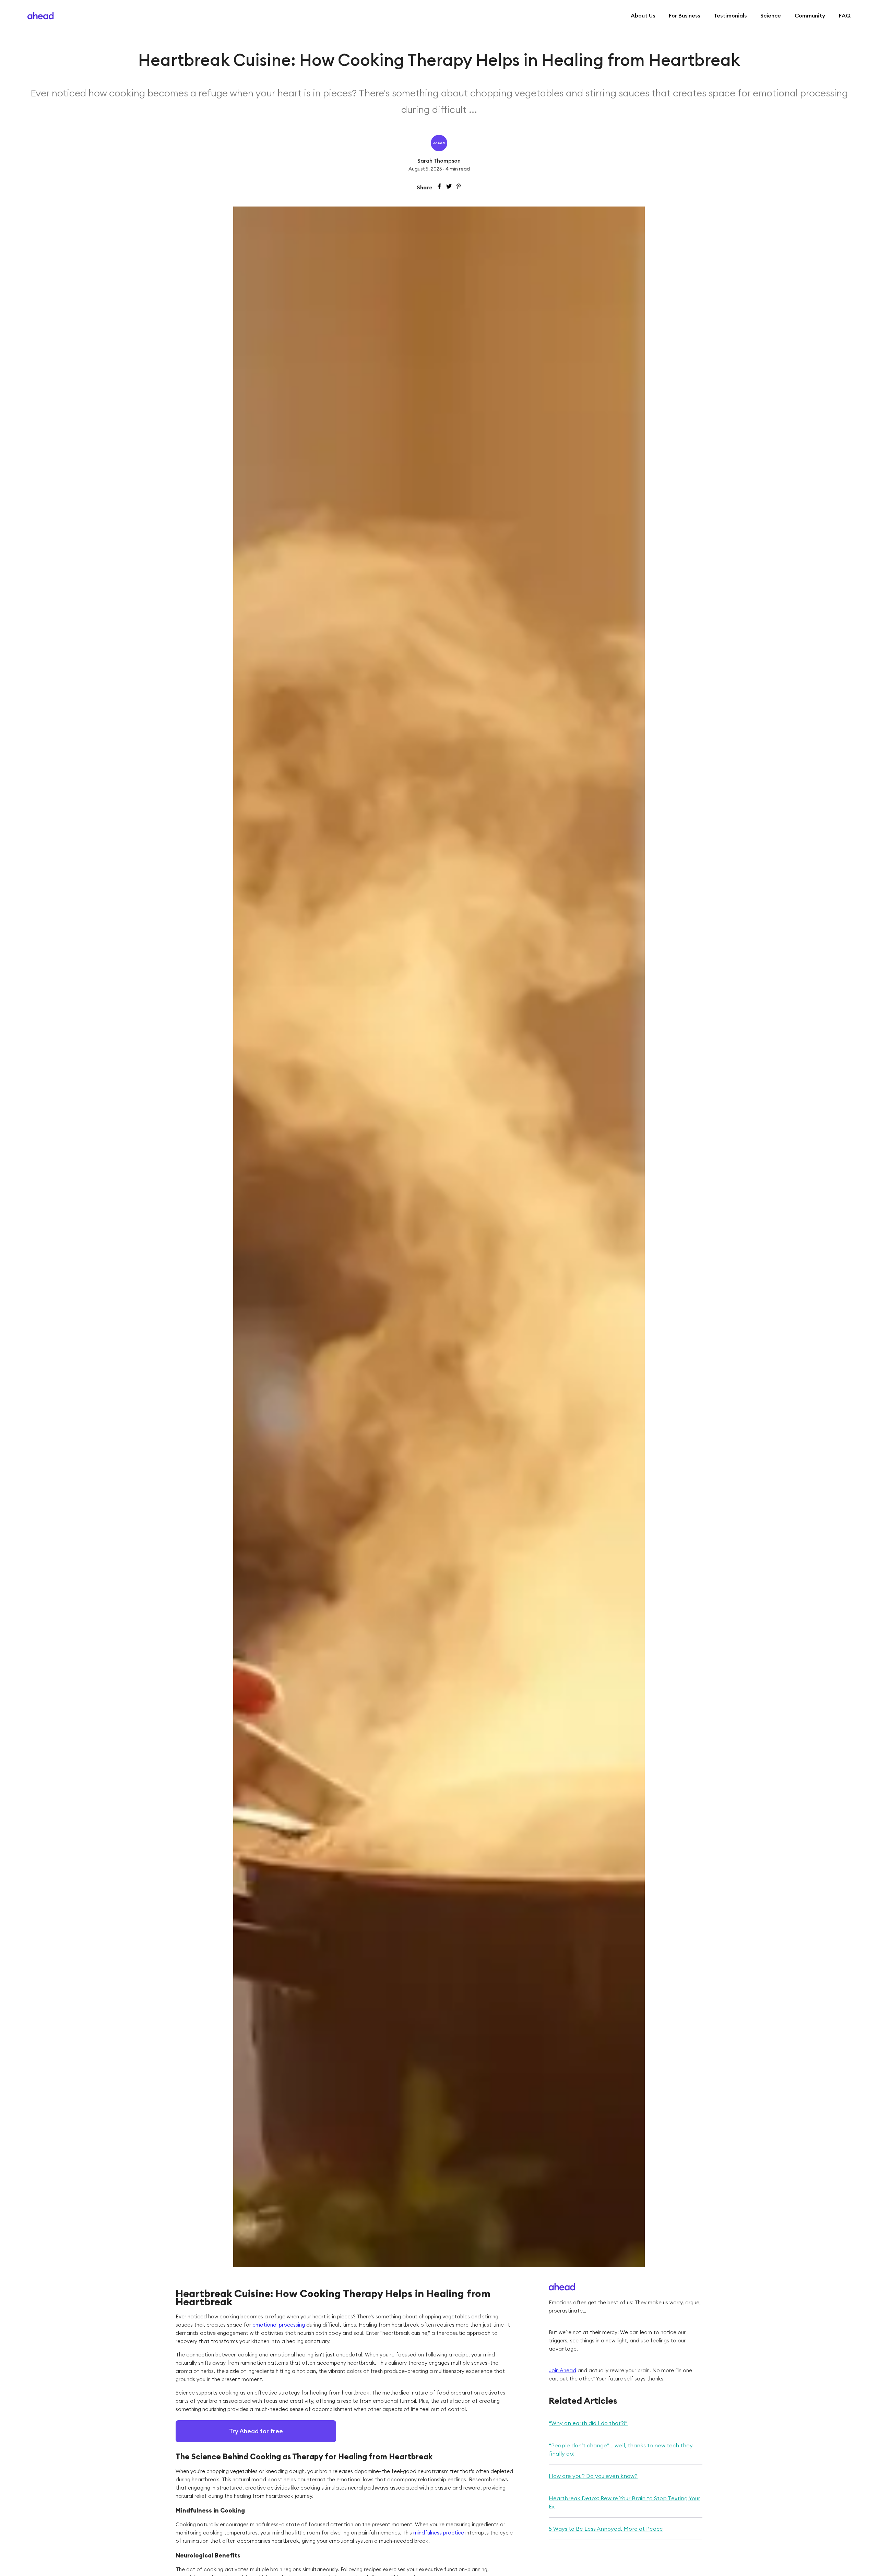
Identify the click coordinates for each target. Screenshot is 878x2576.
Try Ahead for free (256, 2431)
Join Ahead (562, 2370)
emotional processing (279, 2325)
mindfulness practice (439, 2533)
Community (810, 15)
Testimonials (730, 15)
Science (771, 15)
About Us (643, 15)
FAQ (845, 15)
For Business (684, 15)
